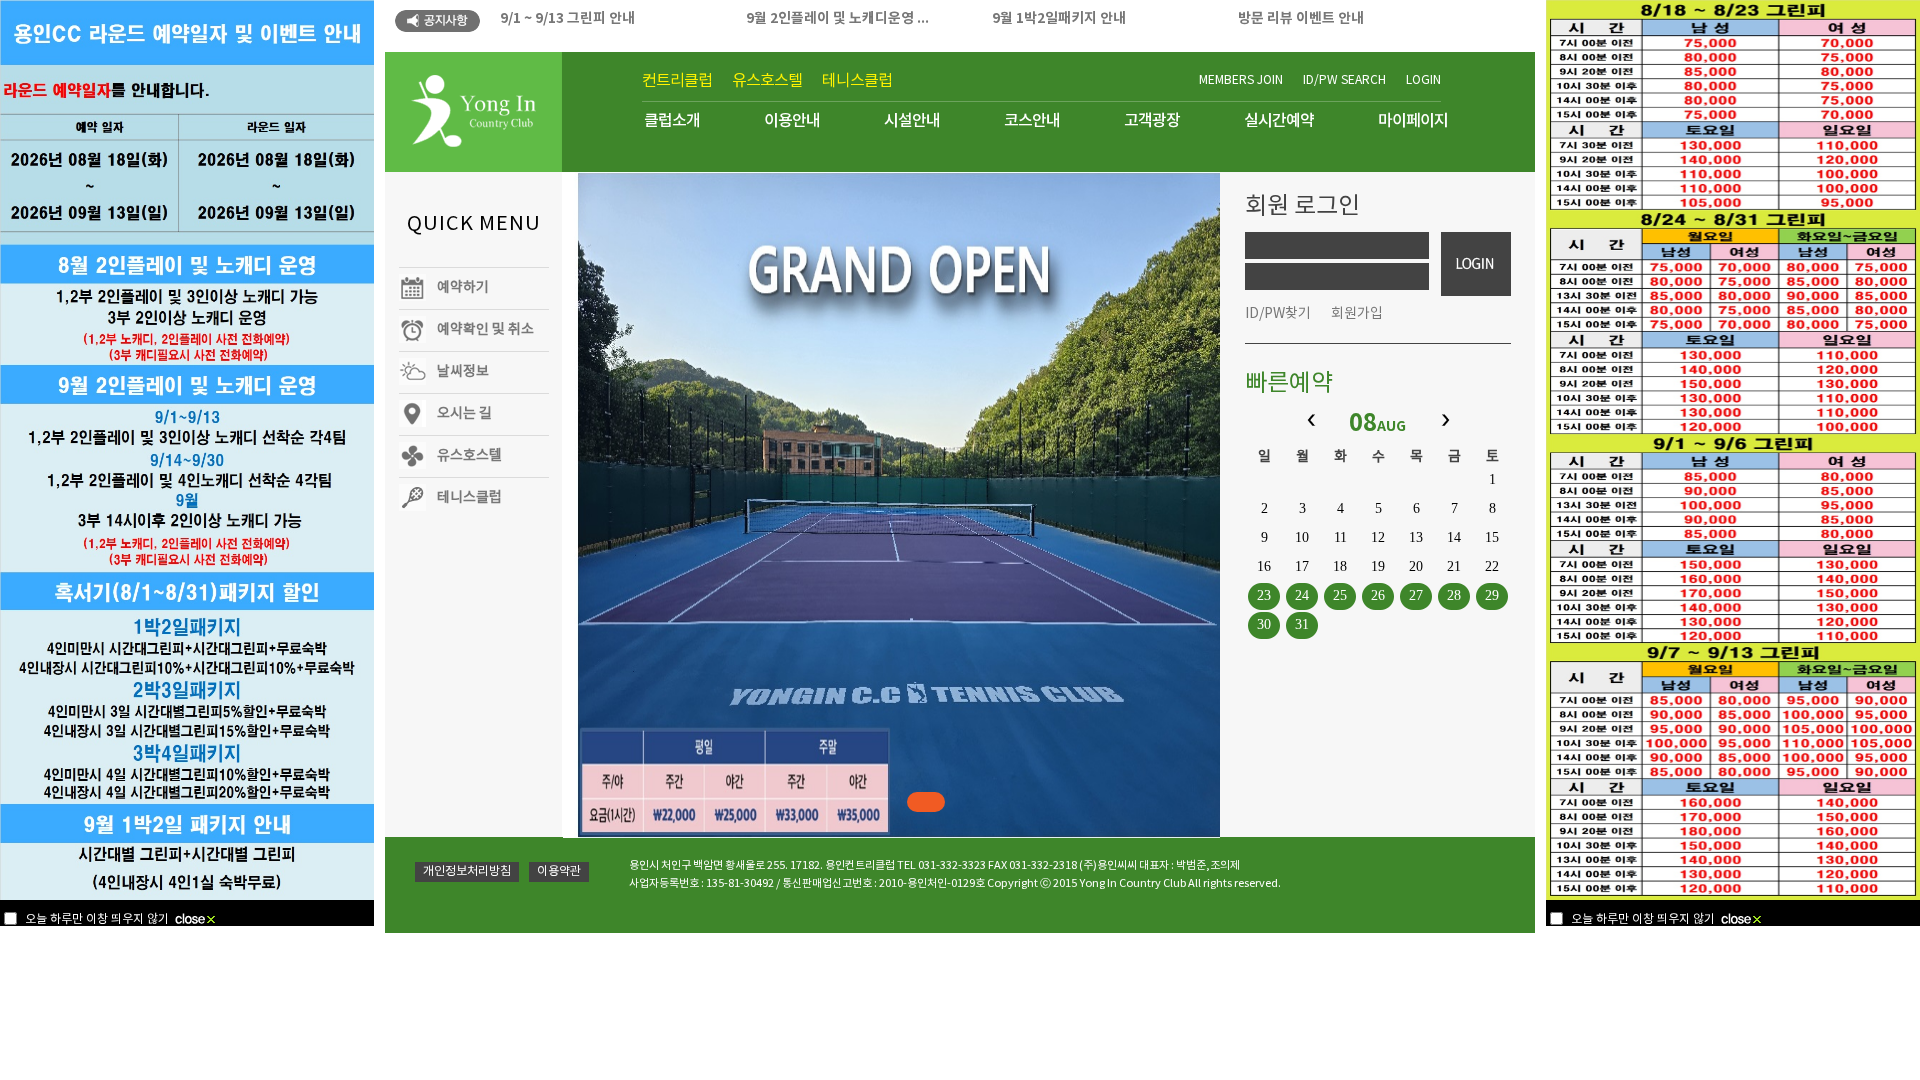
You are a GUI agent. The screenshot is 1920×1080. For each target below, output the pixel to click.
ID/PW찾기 (1278, 314)
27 (1416, 595)
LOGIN (1423, 80)
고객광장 (1152, 121)
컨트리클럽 (677, 81)
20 (1416, 566)
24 (1302, 595)
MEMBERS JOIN (1241, 80)
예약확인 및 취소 (485, 330)
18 (1340, 566)
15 (1492, 537)
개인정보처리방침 (467, 871)
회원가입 (1357, 314)
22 (1492, 566)
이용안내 (792, 121)
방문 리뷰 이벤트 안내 (1301, 18)
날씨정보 (463, 372)
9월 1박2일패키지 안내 (1059, 18)
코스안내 (1032, 121)
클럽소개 (672, 121)
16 (1264, 566)
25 (1340, 595)
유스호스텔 (767, 81)
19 (1378, 566)
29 (1492, 595)
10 (1302, 537)
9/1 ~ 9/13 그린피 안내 (567, 18)
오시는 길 (464, 414)
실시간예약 (1279, 121)
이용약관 (559, 871)
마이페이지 (1413, 121)
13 (1416, 537)
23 (1264, 595)
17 (1302, 566)
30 (1264, 624)
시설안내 (912, 121)
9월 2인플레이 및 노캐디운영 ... (837, 18)
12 (1378, 537)
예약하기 (463, 288)
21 (1454, 566)
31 (1302, 624)
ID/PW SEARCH (1344, 80)
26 (1378, 595)
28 (1454, 595)
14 (1454, 537)
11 (1340, 537)
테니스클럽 (857, 81)
